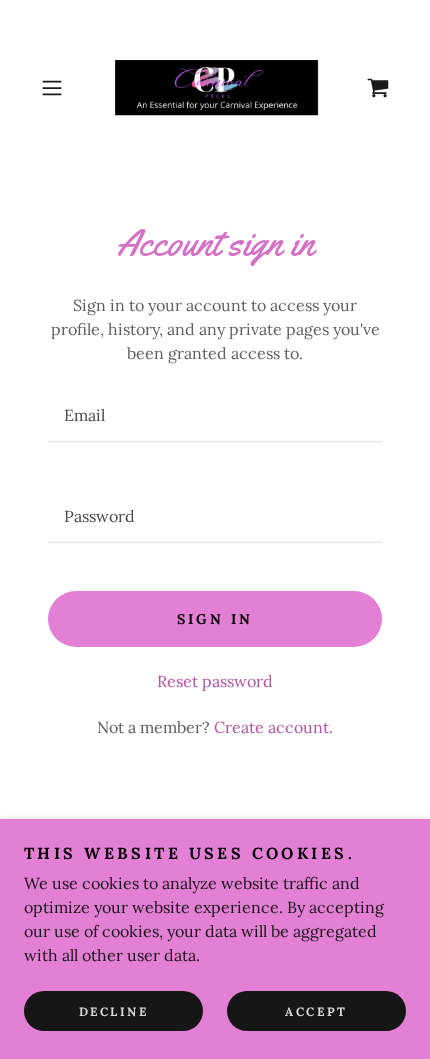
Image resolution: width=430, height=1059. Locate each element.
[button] (59, 88)
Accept (316, 1011)
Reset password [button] (215, 681)
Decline (114, 1011)
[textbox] (215, 415)
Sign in (215, 619)
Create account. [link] (273, 727)
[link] (215, 88)
